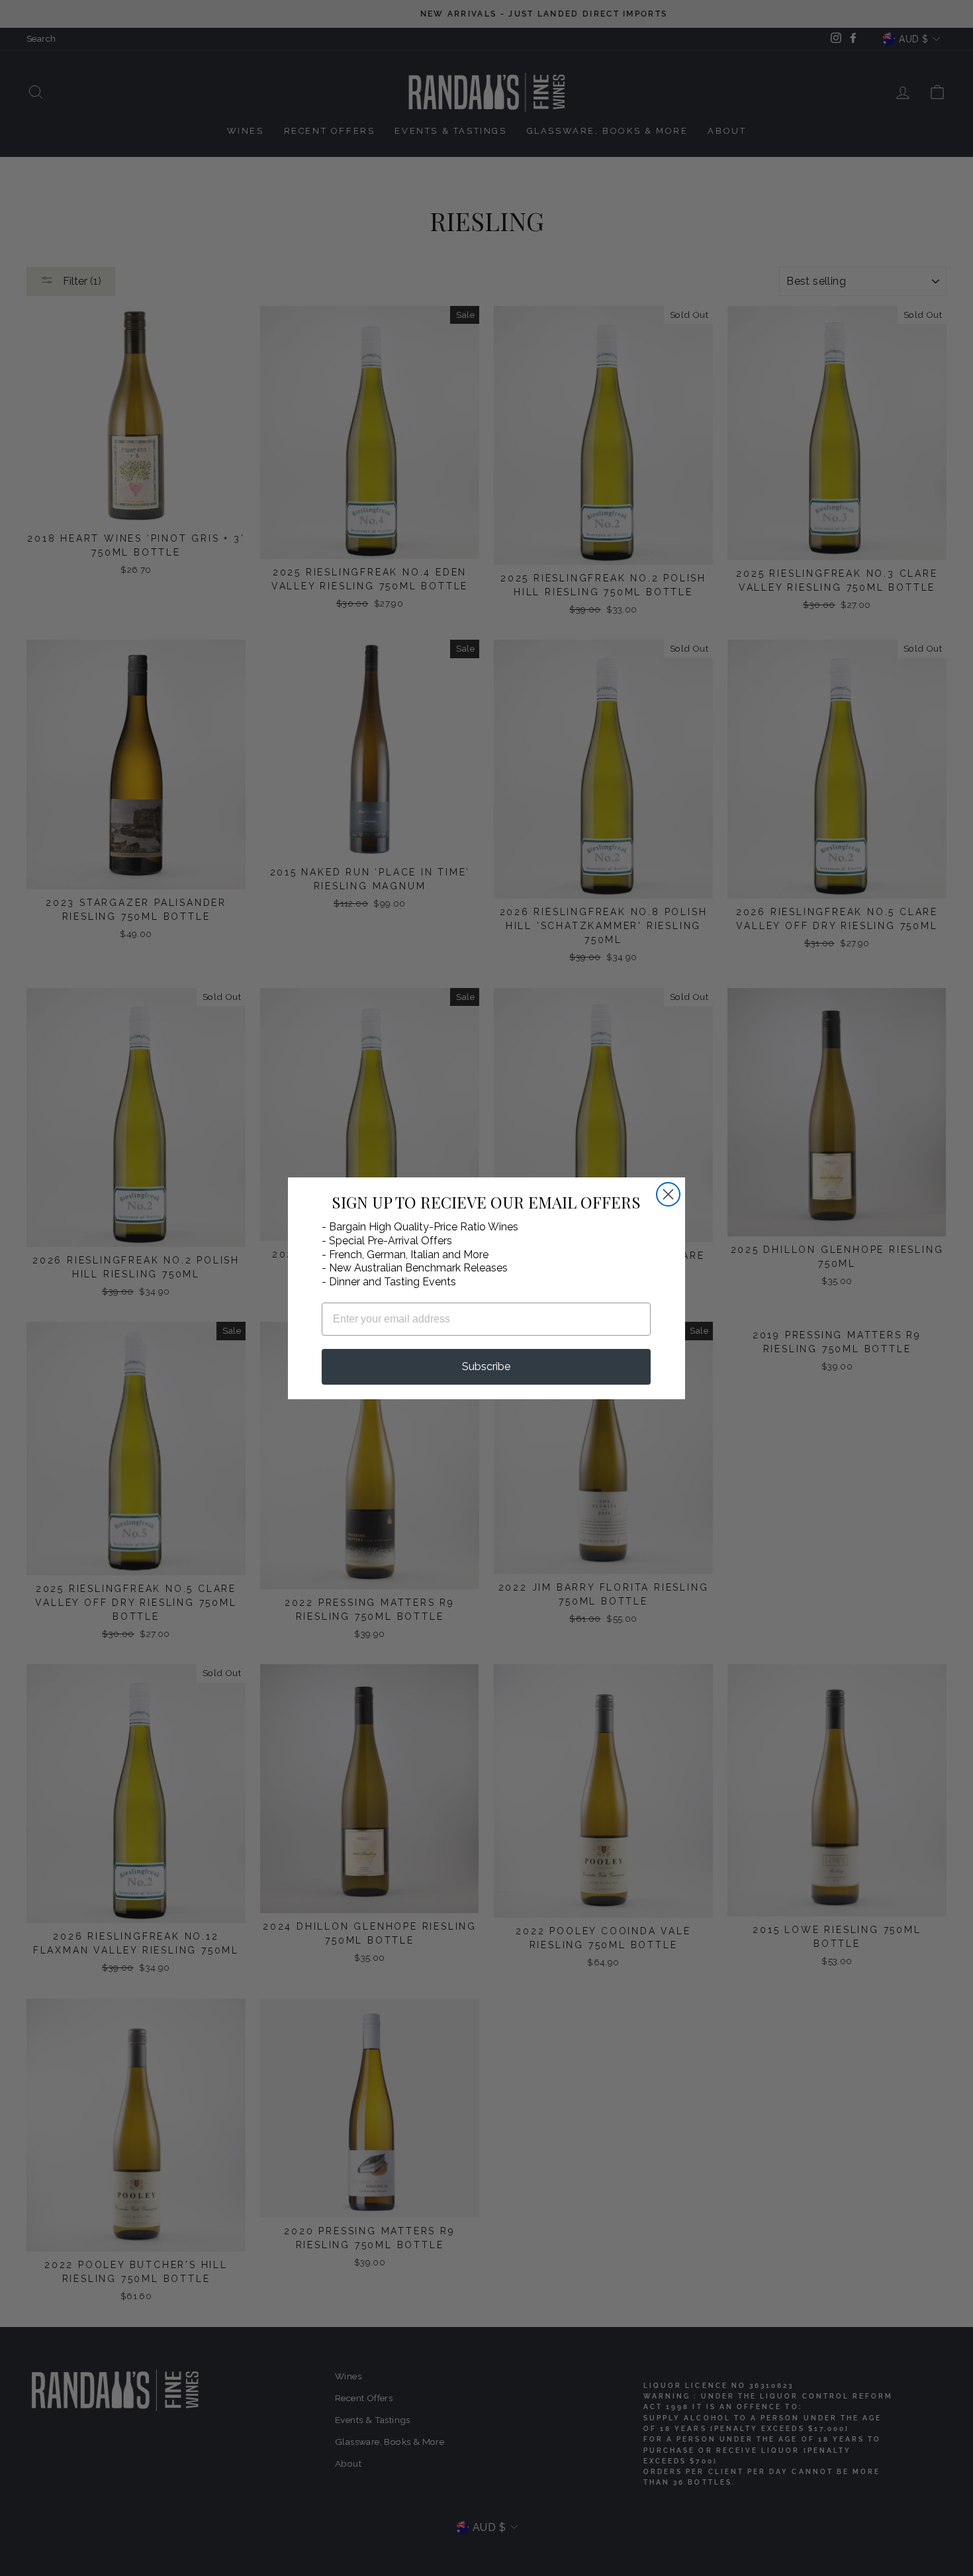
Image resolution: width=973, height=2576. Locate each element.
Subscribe (486, 1366)
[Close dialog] (668, 1194)
